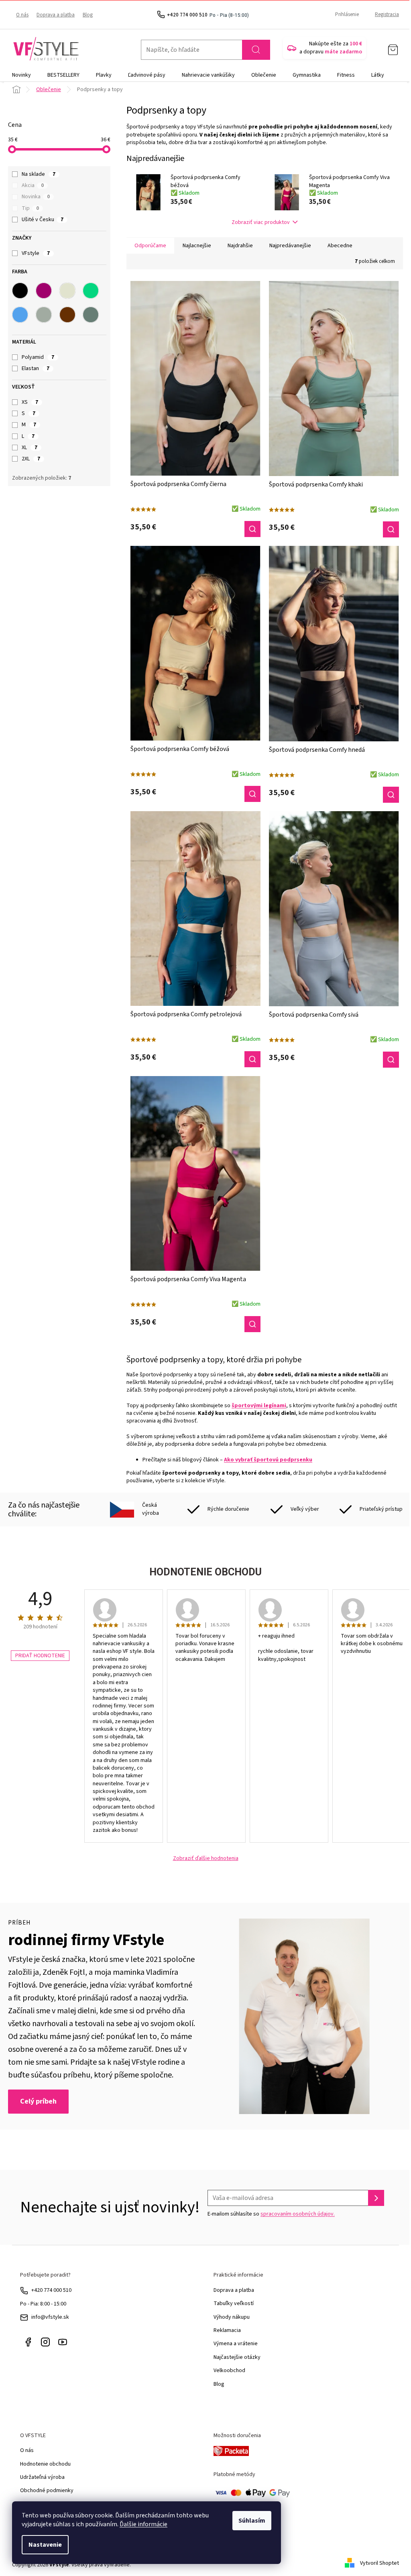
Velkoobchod (229, 2370)
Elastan (36, 368)
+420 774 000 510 (51, 2290)
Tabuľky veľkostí (234, 2303)
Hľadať (256, 50)
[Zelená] (91, 291)
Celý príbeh (38, 2101)
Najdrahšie (240, 246)
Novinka (36, 197)
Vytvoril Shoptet (379, 2563)
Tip (30, 208)
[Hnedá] (67, 315)
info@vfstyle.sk (50, 2317)
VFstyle (36, 253)
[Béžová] (67, 291)
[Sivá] (44, 315)
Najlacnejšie (197, 246)
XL (30, 448)
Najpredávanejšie (290, 246)
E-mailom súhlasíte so (271, 2214)
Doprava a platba (56, 15)
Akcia (33, 185)
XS (30, 402)
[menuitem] (21, 75)
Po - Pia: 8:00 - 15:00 (43, 2304)
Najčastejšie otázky (237, 2357)
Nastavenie (45, 2545)
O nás (22, 15)
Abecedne (340, 246)
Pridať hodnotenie (40, 1656)
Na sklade (39, 174)
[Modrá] (20, 315)
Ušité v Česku (43, 220)
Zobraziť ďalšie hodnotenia (206, 1859)
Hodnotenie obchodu (45, 2464)
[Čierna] (20, 291)
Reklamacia (227, 2330)
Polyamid (38, 357)
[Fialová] (44, 291)
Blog (88, 15)
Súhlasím (252, 2521)
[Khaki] (91, 315)
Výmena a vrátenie (236, 2344)
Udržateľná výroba (42, 2477)
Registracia (387, 14)
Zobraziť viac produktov (261, 222)
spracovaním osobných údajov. (298, 2214)
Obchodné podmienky (47, 2491)
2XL (31, 459)
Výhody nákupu (232, 2317)
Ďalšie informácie (143, 2524)
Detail (252, 529)
